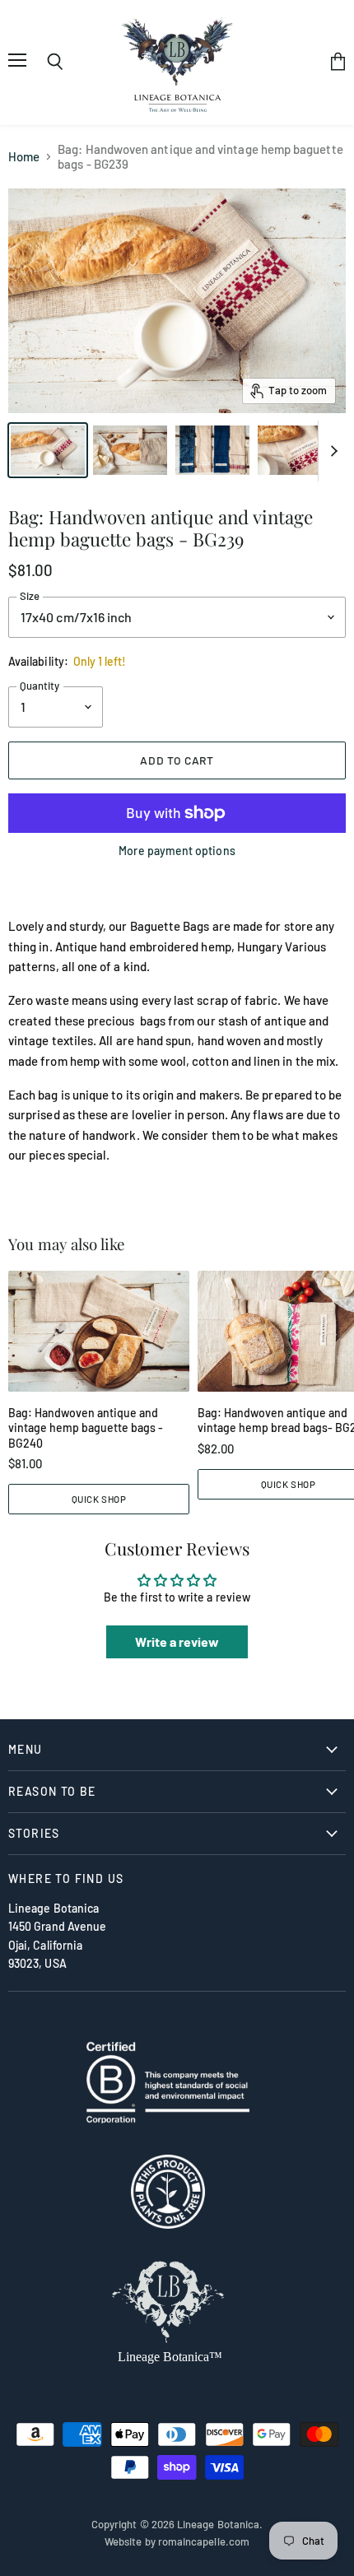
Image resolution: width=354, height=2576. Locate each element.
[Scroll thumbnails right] (331, 451)
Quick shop (99, 1499)
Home (24, 157)
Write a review (177, 1641)
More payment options (177, 851)
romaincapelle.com (204, 2541)
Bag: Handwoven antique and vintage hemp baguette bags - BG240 (86, 1428)
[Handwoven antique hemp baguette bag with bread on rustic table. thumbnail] (130, 450)
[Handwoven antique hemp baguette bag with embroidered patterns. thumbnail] (295, 450)
